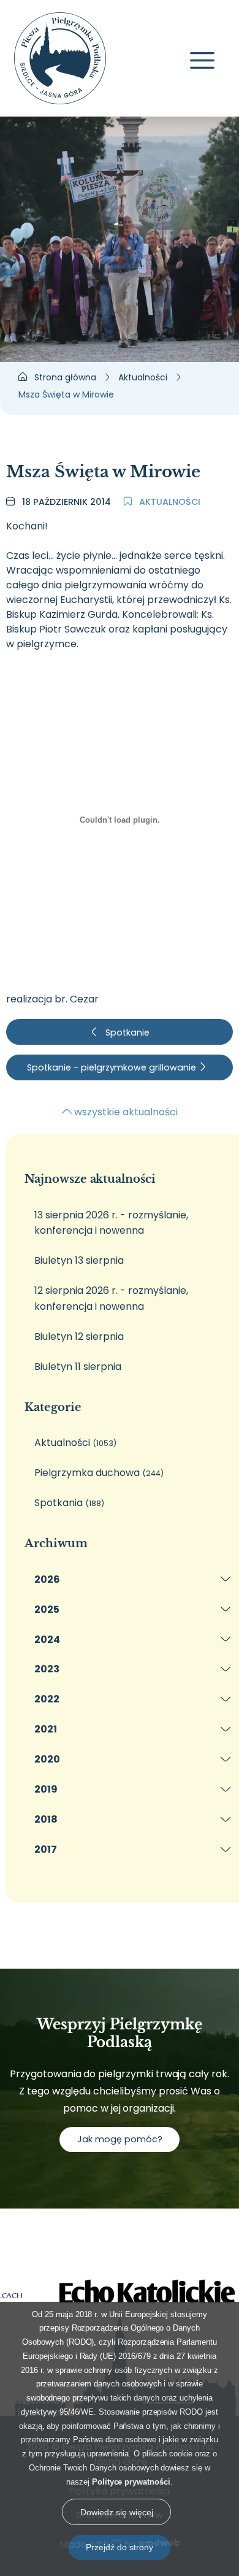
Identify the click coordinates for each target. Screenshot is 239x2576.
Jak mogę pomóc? (120, 2139)
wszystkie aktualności (125, 1112)
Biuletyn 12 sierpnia (79, 1336)
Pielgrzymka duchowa (99, 1473)
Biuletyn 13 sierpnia (79, 1260)
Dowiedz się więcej (117, 2512)
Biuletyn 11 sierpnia (78, 1367)
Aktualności (169, 502)
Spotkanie (126, 1032)
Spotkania (69, 1503)
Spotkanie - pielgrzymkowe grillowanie (112, 1067)
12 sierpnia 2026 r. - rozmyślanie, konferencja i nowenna (111, 1298)
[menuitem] (129, 1579)
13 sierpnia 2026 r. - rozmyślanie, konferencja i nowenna (111, 1223)
